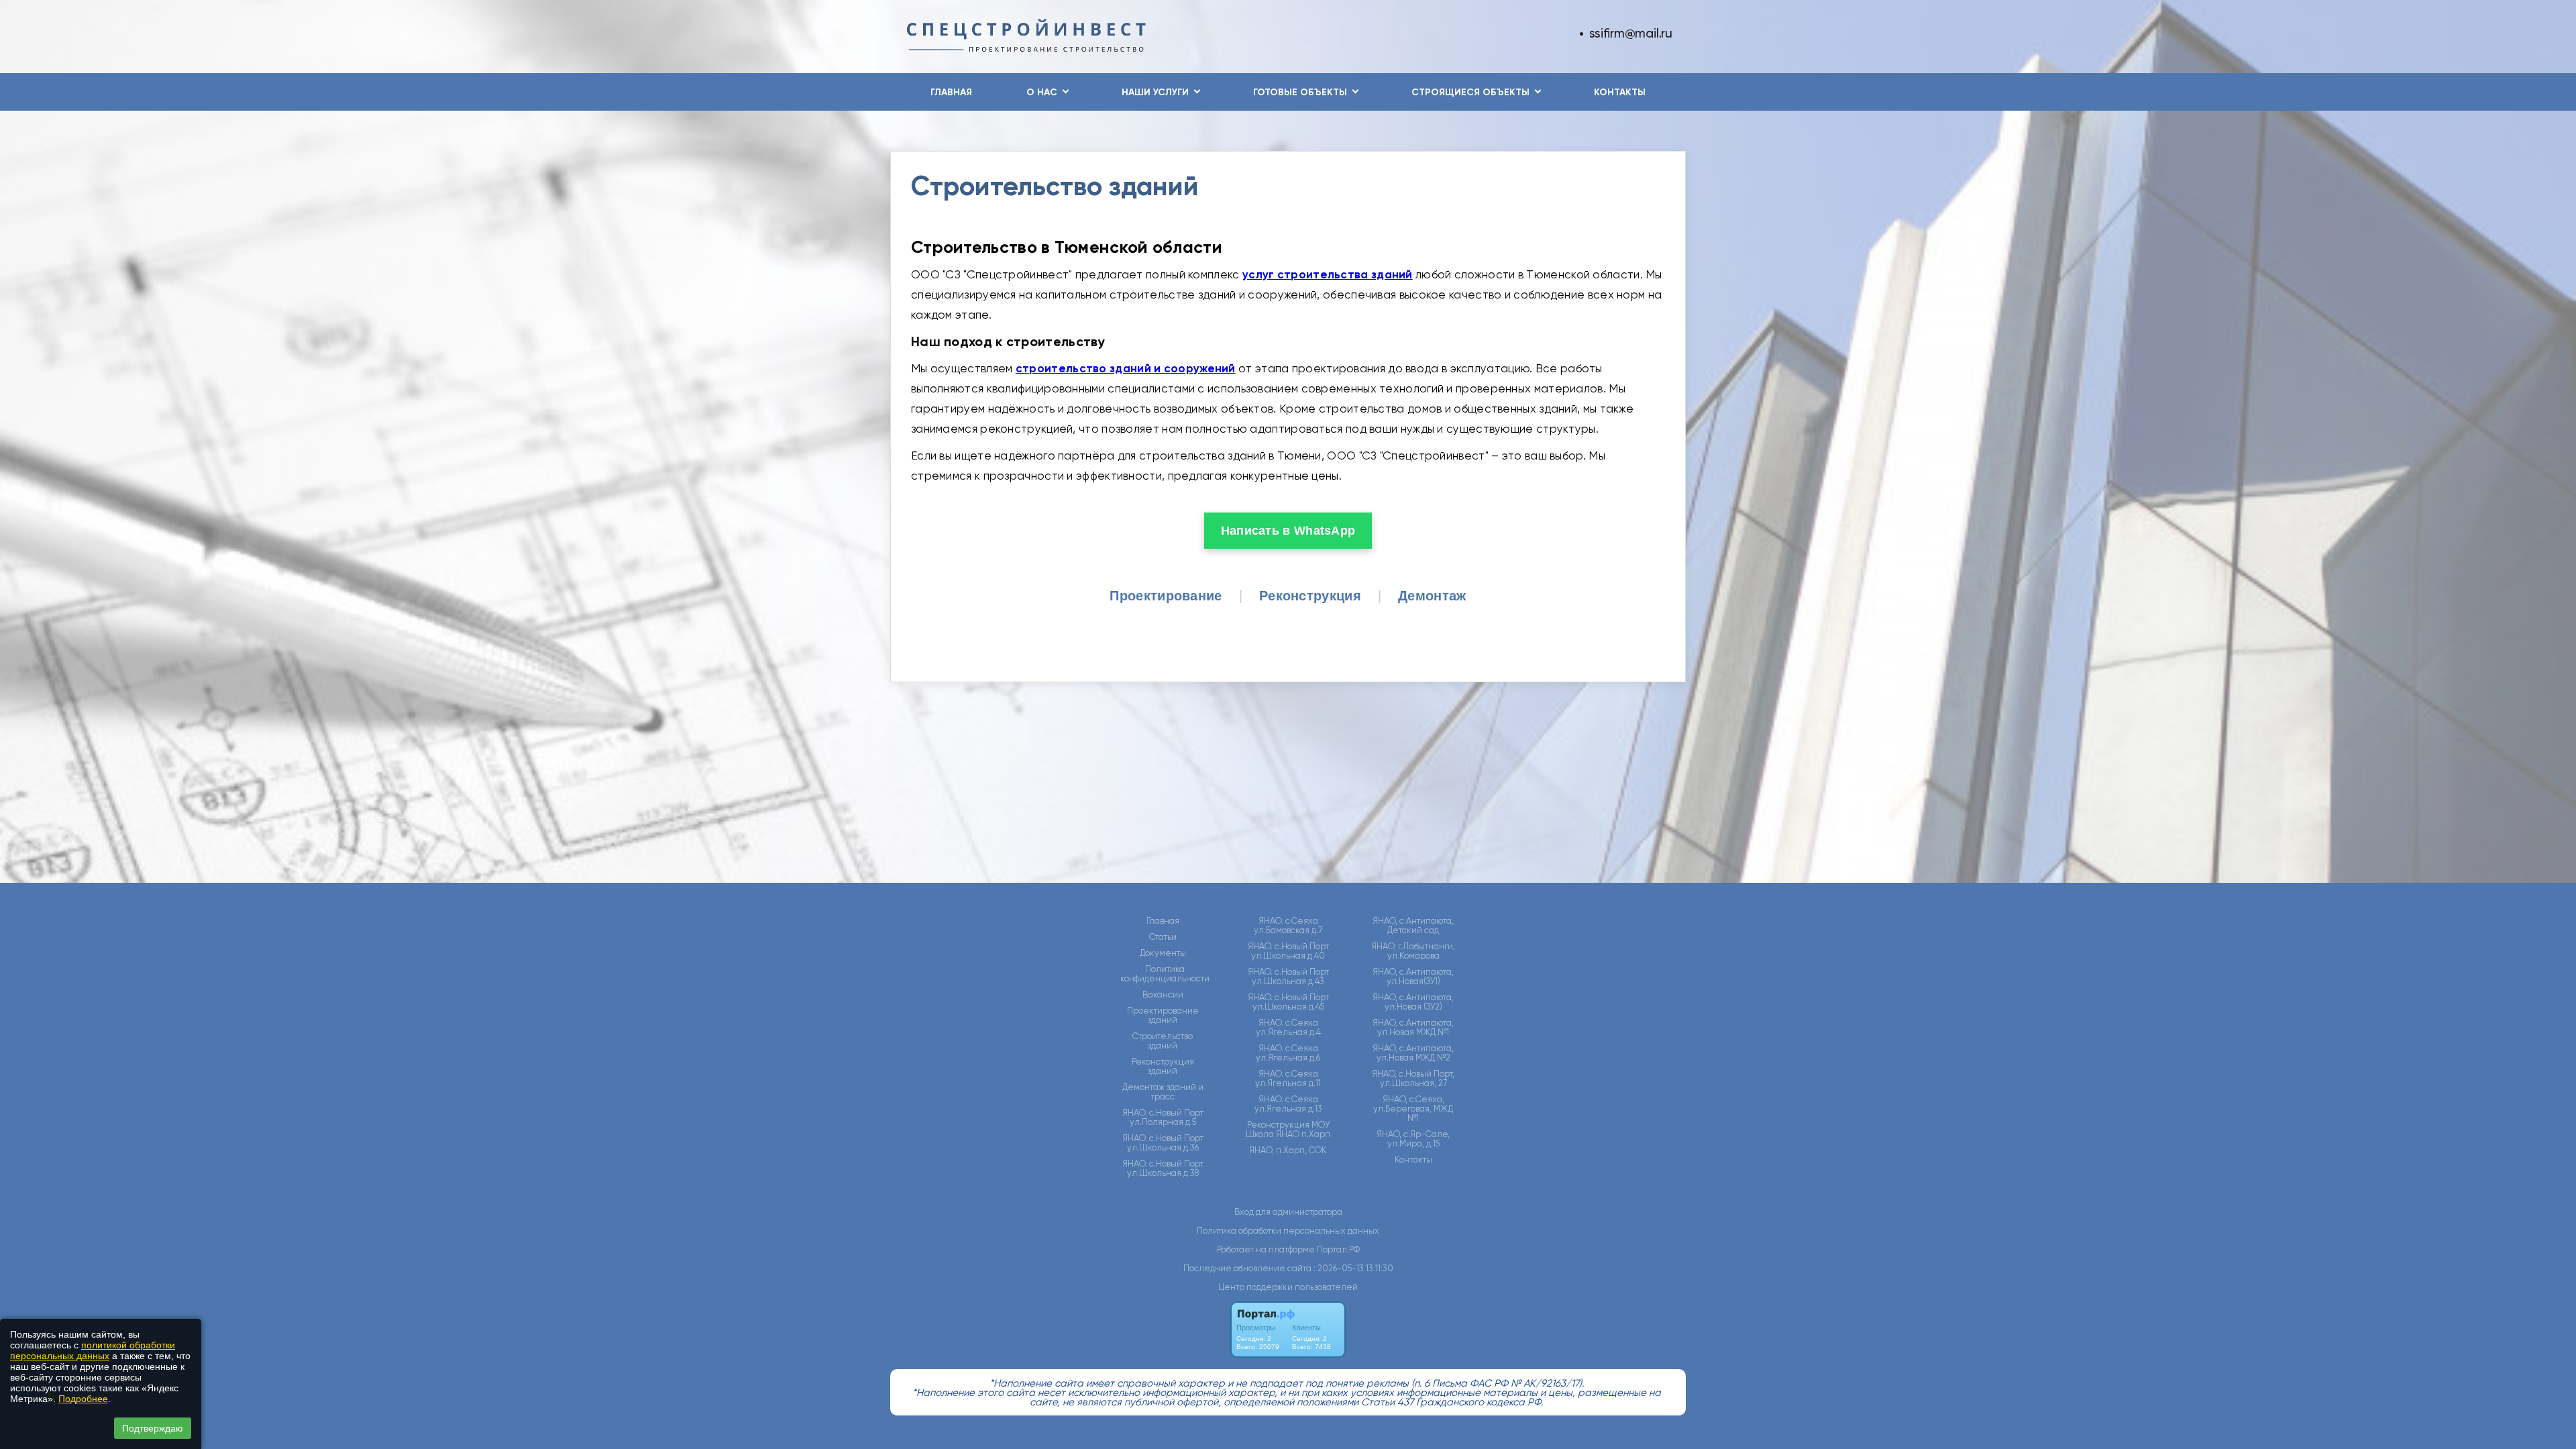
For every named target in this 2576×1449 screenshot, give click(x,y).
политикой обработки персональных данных (93, 1350)
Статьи (1163, 937)
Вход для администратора (1288, 1212)
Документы (1163, 953)
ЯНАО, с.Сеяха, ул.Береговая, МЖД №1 (1413, 1109)
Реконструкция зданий (1163, 1067)
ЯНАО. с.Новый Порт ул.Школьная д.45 (1288, 1002)
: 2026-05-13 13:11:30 (1353, 1268)
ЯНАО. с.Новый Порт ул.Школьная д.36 (1163, 1143)
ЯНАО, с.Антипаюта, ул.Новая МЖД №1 (1413, 1028)
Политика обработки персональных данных (1288, 1231)
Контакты (1620, 92)
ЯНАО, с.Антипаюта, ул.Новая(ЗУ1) (1413, 977)
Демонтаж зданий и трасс (1163, 1092)
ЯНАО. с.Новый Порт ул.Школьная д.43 (1288, 977)
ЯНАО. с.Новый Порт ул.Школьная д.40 (1288, 951)
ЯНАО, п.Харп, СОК (1288, 1150)
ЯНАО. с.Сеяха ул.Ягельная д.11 (1288, 1079)
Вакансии (1163, 995)
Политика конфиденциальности (1165, 974)
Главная (951, 92)
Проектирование (1166, 596)
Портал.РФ (1338, 1249)
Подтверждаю (153, 1428)
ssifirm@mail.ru (1631, 33)
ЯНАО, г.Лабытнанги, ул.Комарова (1413, 951)
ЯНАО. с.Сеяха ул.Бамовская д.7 (1288, 926)
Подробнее (83, 1399)
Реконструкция (1310, 596)
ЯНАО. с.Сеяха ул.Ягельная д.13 (1288, 1104)
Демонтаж (1432, 596)
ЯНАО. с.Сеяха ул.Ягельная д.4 (1288, 1028)
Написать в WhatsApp (1288, 531)
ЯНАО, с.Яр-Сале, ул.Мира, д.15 (1413, 1139)
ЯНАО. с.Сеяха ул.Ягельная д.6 (1288, 1053)
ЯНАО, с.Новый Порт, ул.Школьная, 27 (1413, 1079)
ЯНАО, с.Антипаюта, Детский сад (1413, 926)
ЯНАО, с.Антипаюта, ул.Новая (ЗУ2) (1413, 1002)
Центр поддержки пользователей (1288, 1287)
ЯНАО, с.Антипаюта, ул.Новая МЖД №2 (1413, 1053)
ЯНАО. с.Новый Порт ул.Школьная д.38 (1163, 1169)
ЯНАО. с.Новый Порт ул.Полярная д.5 (1163, 1118)
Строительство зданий (1163, 1041)
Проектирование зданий (1163, 1016)
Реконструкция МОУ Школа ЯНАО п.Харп (1288, 1130)
